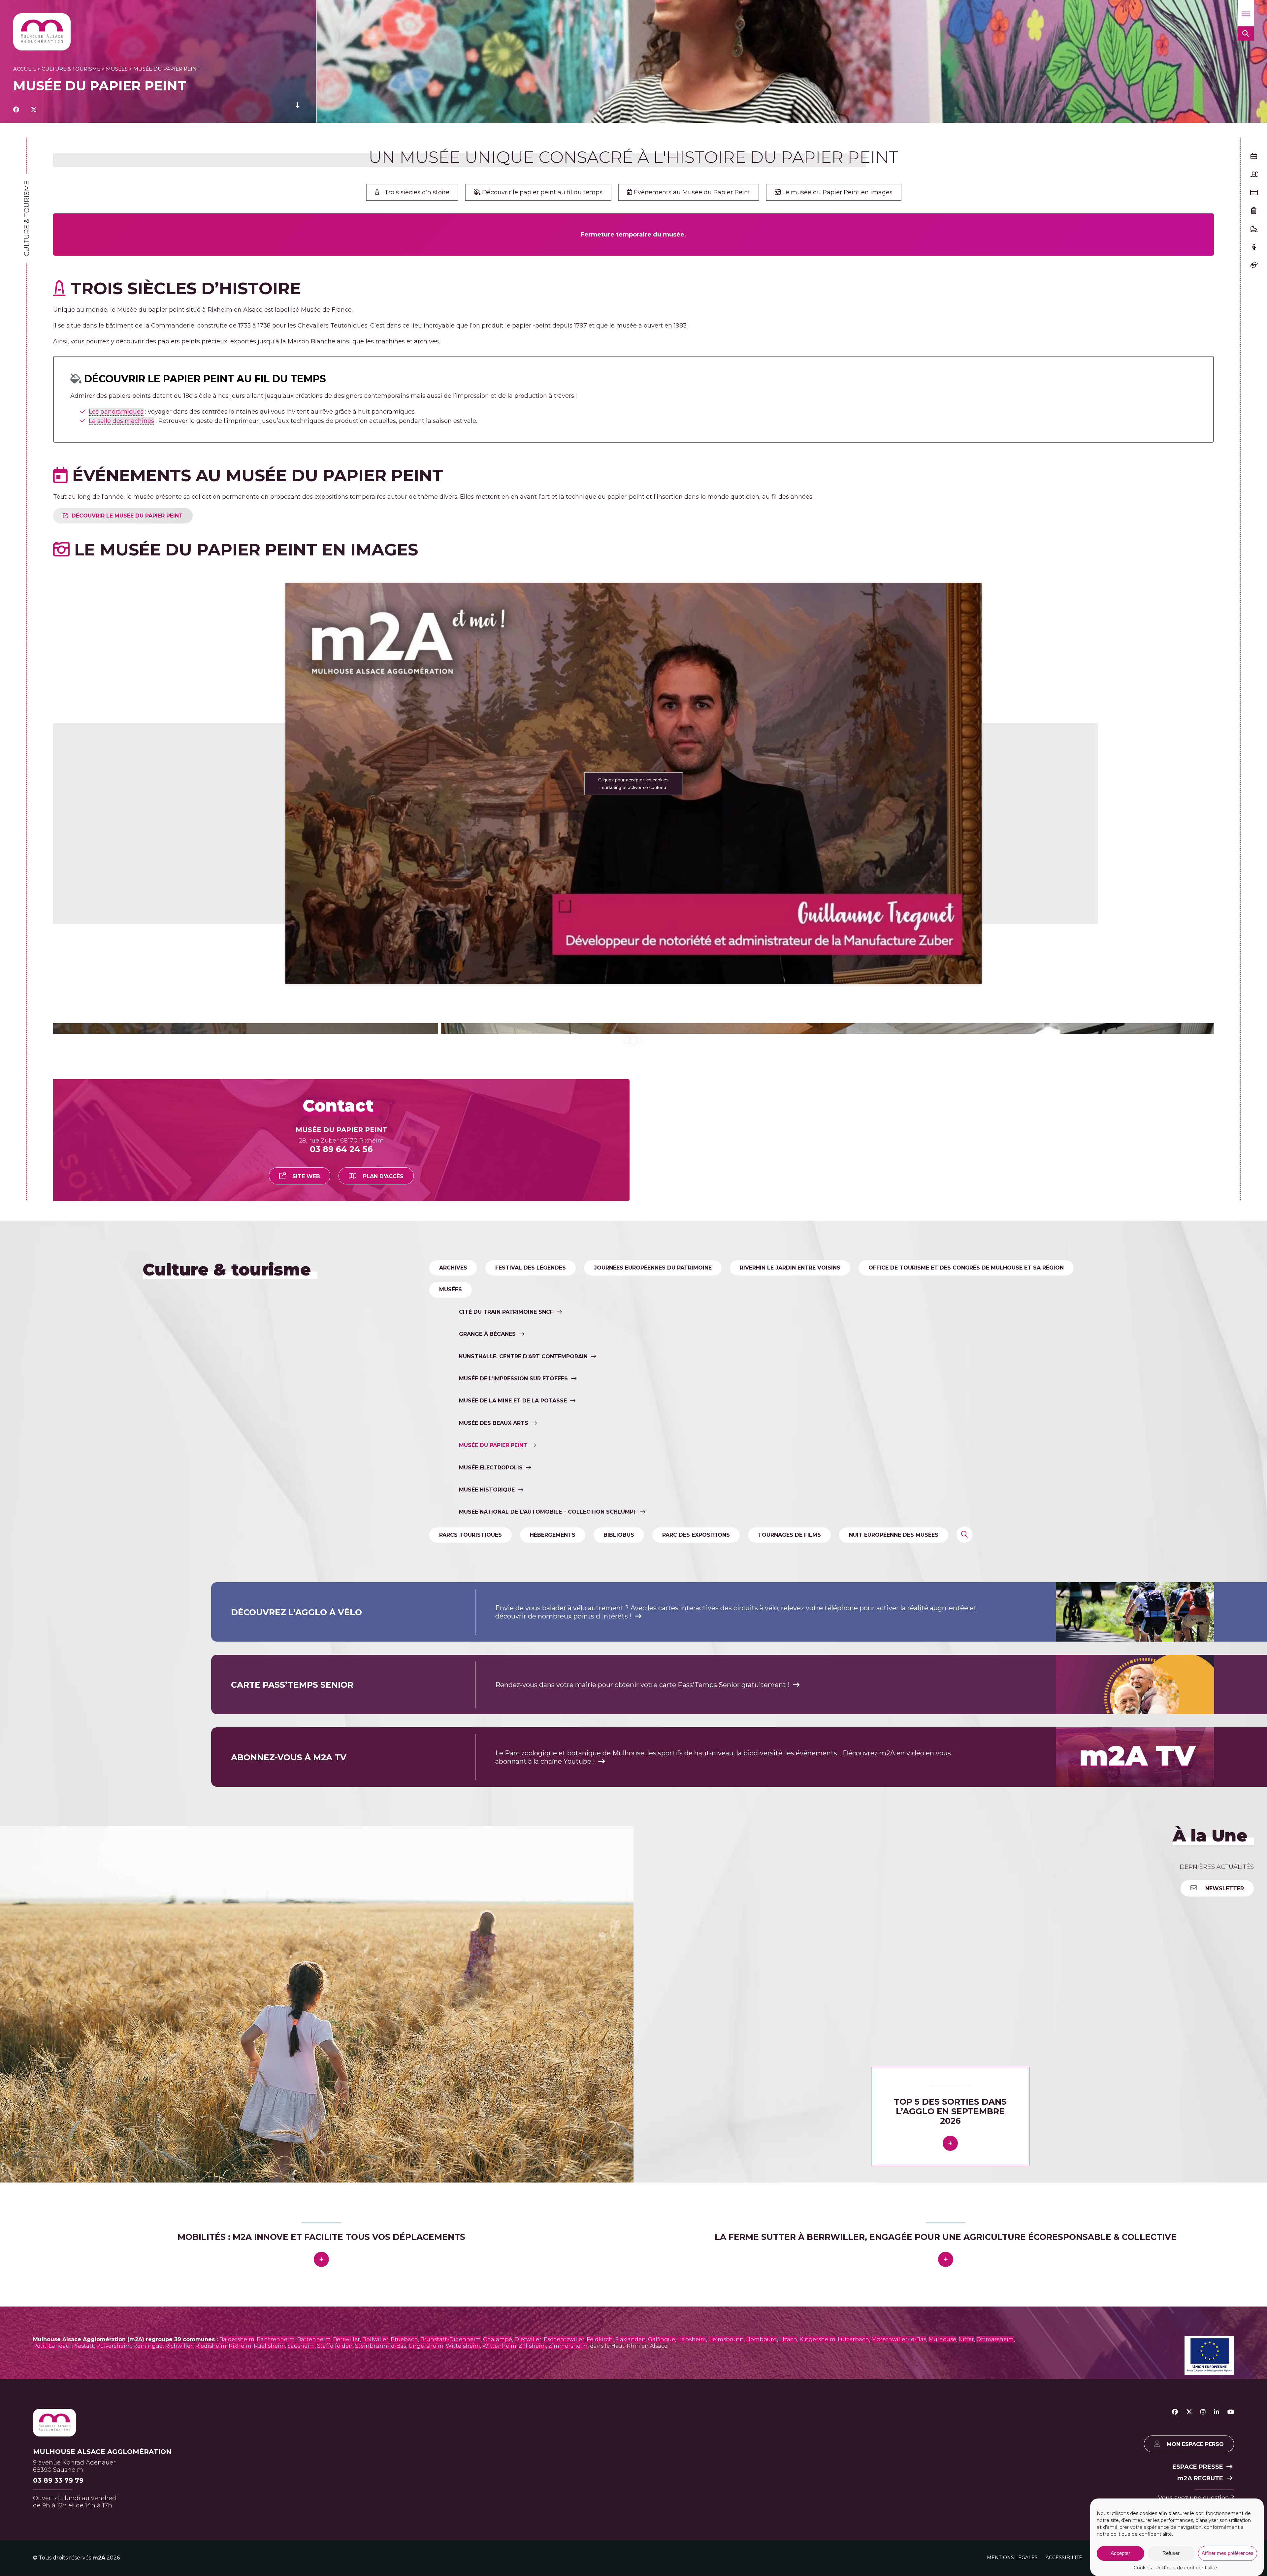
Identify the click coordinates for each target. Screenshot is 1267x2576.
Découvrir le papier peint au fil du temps (541, 192)
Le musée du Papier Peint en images (837, 192)
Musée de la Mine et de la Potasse (513, 1834)
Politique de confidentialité (1186, 2568)
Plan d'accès (383, 1609)
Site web (306, 1609)
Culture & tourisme (71, 69)
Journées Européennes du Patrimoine (653, 1701)
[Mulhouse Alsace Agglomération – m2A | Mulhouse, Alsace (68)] (42, 32)
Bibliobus (619, 1968)
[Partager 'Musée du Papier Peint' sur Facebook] (16, 110)
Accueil (25, 69)
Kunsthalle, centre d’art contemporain (523, 1790)
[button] (1246, 13)
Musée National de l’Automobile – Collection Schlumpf (548, 1945)
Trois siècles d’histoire (417, 192)
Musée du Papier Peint (493, 1878)
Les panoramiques (116, 412)
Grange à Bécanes (487, 1767)
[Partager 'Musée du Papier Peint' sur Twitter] (34, 110)
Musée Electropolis (491, 1901)
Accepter (1120, 2553)
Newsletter (1224, 2322)
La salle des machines (121, 421)
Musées (117, 69)
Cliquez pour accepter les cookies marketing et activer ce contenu (633, 784)
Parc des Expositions (696, 1968)
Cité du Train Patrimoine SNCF (506, 1745)
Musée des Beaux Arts (494, 1856)
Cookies (1143, 2568)
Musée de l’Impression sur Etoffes (513, 1812)
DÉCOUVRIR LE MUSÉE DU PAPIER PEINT (127, 516)
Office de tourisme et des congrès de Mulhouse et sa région (966, 1701)
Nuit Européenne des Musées (894, 1968)
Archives (453, 1701)
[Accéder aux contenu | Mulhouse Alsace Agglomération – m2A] (298, 110)
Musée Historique (487, 1923)
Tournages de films (789, 1968)
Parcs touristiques (471, 1968)
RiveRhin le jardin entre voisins (790, 1701)
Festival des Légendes (531, 1701)
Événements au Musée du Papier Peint (691, 192)
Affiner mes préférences (1228, 2553)
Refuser (1171, 2553)
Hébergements (553, 1968)
